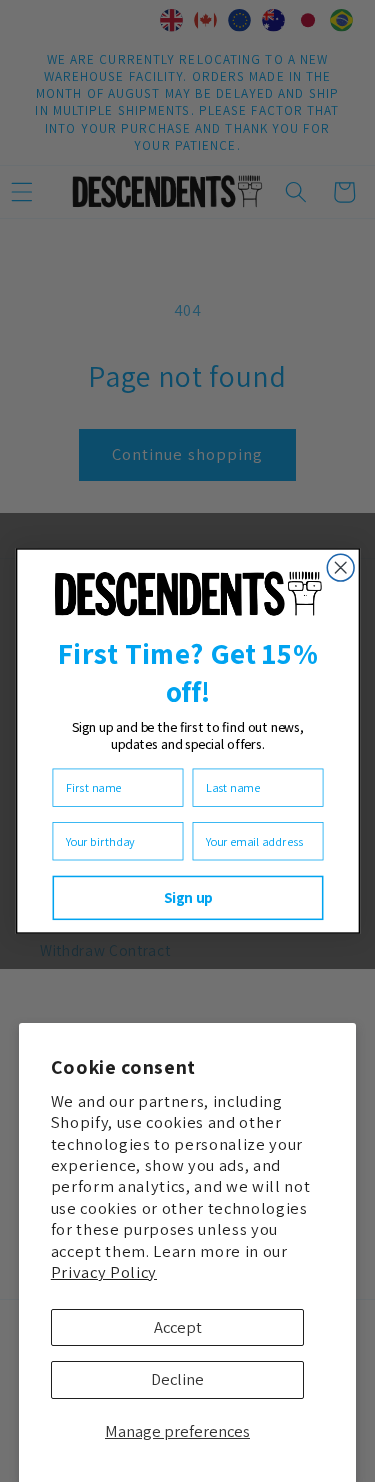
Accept (178, 1327)
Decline (177, 1379)
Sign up (187, 898)
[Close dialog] (340, 567)
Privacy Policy (104, 1272)
